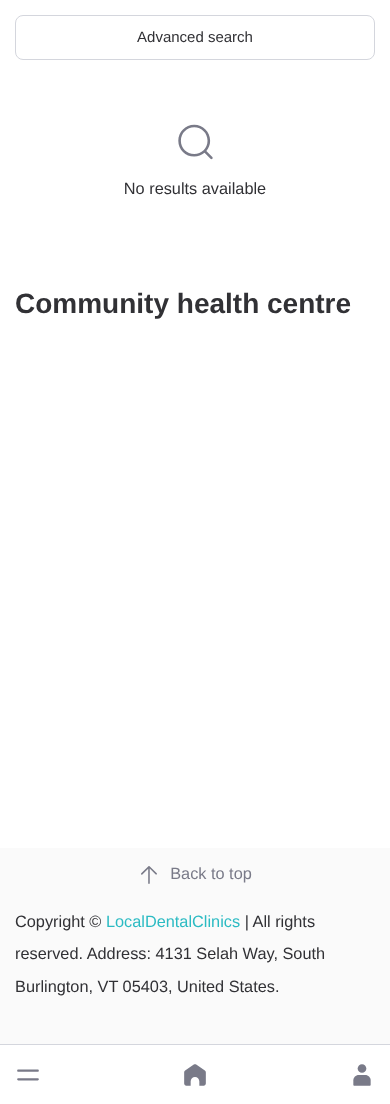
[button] (28, 1075)
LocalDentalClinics (173, 922)
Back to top (211, 874)
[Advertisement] (195, 628)
